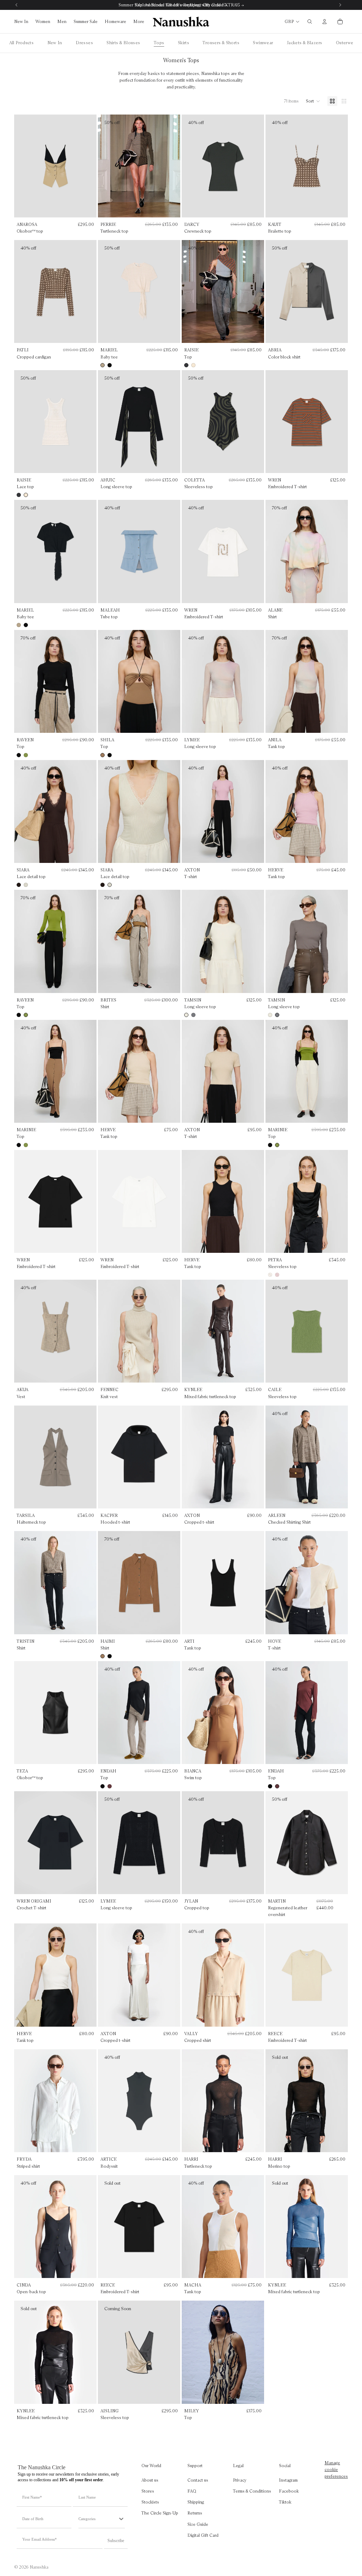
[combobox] (129, 1275)
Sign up (181, 1331)
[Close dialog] (252, 1207)
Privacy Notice (197, 1366)
